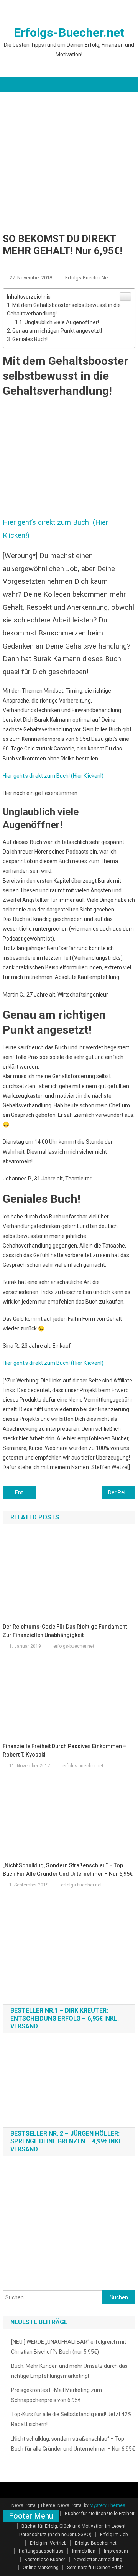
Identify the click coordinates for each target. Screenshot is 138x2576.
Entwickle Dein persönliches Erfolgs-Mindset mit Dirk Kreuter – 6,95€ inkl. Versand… (25, 1492)
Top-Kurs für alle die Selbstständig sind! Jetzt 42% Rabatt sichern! (71, 2419)
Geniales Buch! (30, 339)
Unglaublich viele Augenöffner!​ (62, 322)
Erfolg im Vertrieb (48, 2543)
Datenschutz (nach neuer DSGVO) (55, 2535)
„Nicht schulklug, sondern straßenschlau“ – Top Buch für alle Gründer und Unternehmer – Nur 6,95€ (68, 1870)
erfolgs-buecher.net (87, 278)
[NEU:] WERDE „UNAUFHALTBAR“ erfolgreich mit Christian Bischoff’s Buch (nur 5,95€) (69, 2347)
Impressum (116, 2551)
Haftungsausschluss (41, 2551)
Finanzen (58, 265)
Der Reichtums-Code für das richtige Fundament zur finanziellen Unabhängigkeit (122, 1492)
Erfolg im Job (21, 265)
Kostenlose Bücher (45, 2560)
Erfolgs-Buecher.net (69, 33)
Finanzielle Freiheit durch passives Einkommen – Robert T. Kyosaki (65, 1750)
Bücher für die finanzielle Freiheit (100, 2514)
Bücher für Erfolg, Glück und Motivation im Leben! (73, 2526)
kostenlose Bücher (100, 265)
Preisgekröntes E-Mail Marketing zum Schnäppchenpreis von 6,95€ (57, 2395)
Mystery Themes (108, 2505)
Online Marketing (41, 2568)
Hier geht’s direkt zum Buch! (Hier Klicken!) (53, 776)
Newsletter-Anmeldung (98, 2560)
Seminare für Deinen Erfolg (95, 2568)
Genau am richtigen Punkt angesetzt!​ (57, 331)
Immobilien (84, 2551)
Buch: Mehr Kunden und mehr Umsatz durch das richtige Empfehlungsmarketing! (69, 2371)
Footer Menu (31, 2516)
